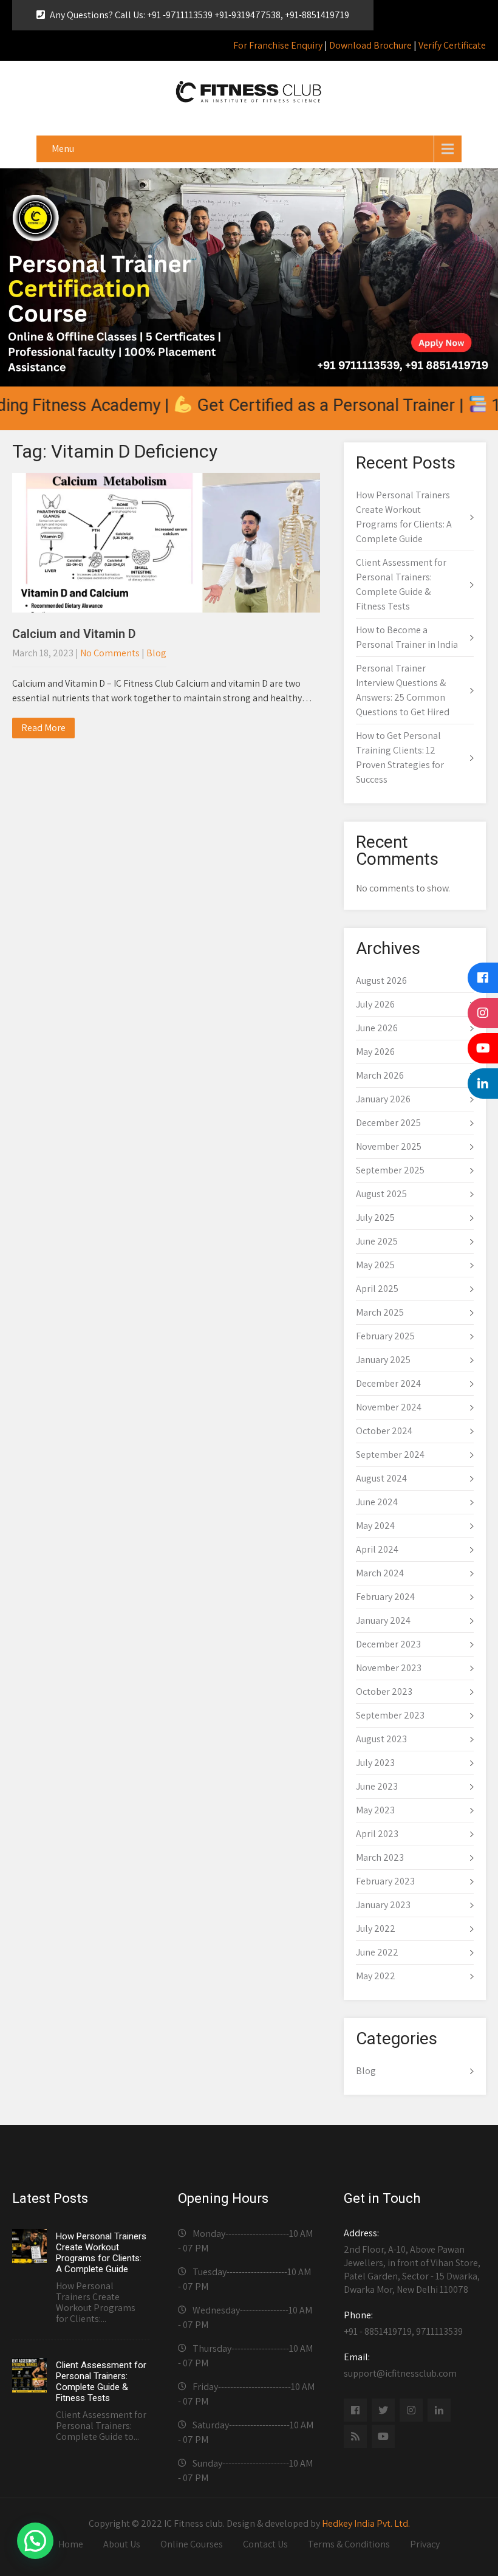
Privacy (425, 2544)
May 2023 (375, 1810)
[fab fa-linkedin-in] (439, 2410)
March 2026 (380, 1075)
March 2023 (380, 1857)
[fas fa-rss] (355, 2436)
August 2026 (381, 981)
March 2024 (380, 1573)
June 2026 (377, 1028)
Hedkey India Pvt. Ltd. (366, 2523)
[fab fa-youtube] (383, 2436)
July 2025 (375, 1218)
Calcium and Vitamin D (74, 634)
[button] (35, 2541)
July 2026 (375, 1004)
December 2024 (388, 1383)
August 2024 (381, 1478)
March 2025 (380, 1312)
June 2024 (377, 1502)
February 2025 (385, 1336)
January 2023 (383, 1905)
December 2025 (388, 1123)
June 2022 (377, 1952)
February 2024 (385, 1597)
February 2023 (385, 1881)
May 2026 (375, 1052)
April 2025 (377, 1289)
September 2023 (390, 1715)
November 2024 (389, 1407)
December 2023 (388, 1644)
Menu (63, 149)
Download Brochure (370, 45)
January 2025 (383, 1360)
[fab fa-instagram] (411, 2410)
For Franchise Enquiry (278, 45)
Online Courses (192, 2544)
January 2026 (383, 1099)
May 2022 (376, 1976)
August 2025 (381, 1194)
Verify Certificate (452, 45)
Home (71, 2544)
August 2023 (381, 1739)
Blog (156, 653)
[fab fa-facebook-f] (355, 2410)
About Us (122, 2544)
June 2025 (377, 1241)
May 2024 (375, 1526)
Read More (43, 728)
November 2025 (389, 1146)
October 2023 (384, 1692)
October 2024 (384, 1431)
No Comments (110, 653)
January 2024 (383, 1620)
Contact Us (265, 2544)
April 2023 (377, 1834)
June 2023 (377, 1786)
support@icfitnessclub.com (400, 2365)
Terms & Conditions (349, 2544)
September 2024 (390, 1455)
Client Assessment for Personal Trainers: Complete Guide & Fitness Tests (101, 2382)
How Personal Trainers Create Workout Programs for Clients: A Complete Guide (101, 2253)
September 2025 (390, 1170)
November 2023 (389, 1668)
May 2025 (375, 1265)
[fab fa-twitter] (383, 2410)
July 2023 (375, 1763)
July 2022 (376, 1929)
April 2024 (377, 1549)
